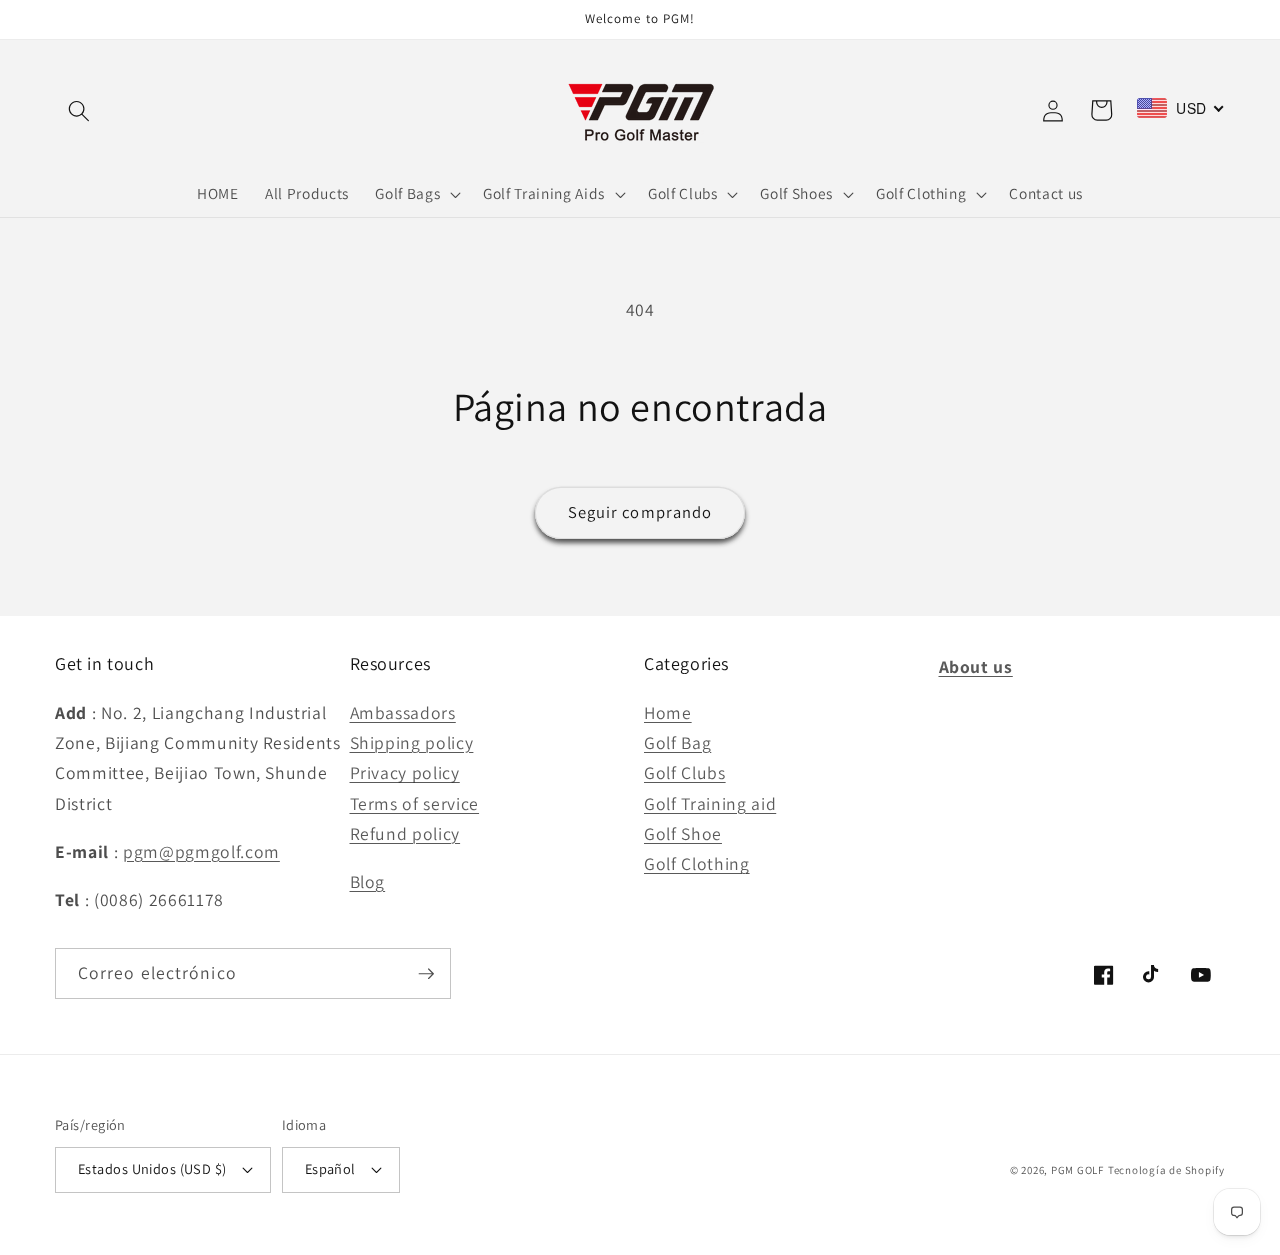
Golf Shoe (683, 833)
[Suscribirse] (426, 974)
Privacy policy (405, 772)
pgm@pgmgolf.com (201, 851)
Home (668, 712)
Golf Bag (677, 742)
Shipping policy (412, 742)
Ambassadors (403, 712)
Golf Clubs (685, 772)
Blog (368, 881)
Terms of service (415, 803)
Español (330, 1168)
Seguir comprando (640, 512)
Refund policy (405, 833)
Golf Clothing (697, 863)
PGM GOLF (1077, 1170)
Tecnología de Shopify (1166, 1170)
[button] (79, 110)
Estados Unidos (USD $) (152, 1168)
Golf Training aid (710, 803)
